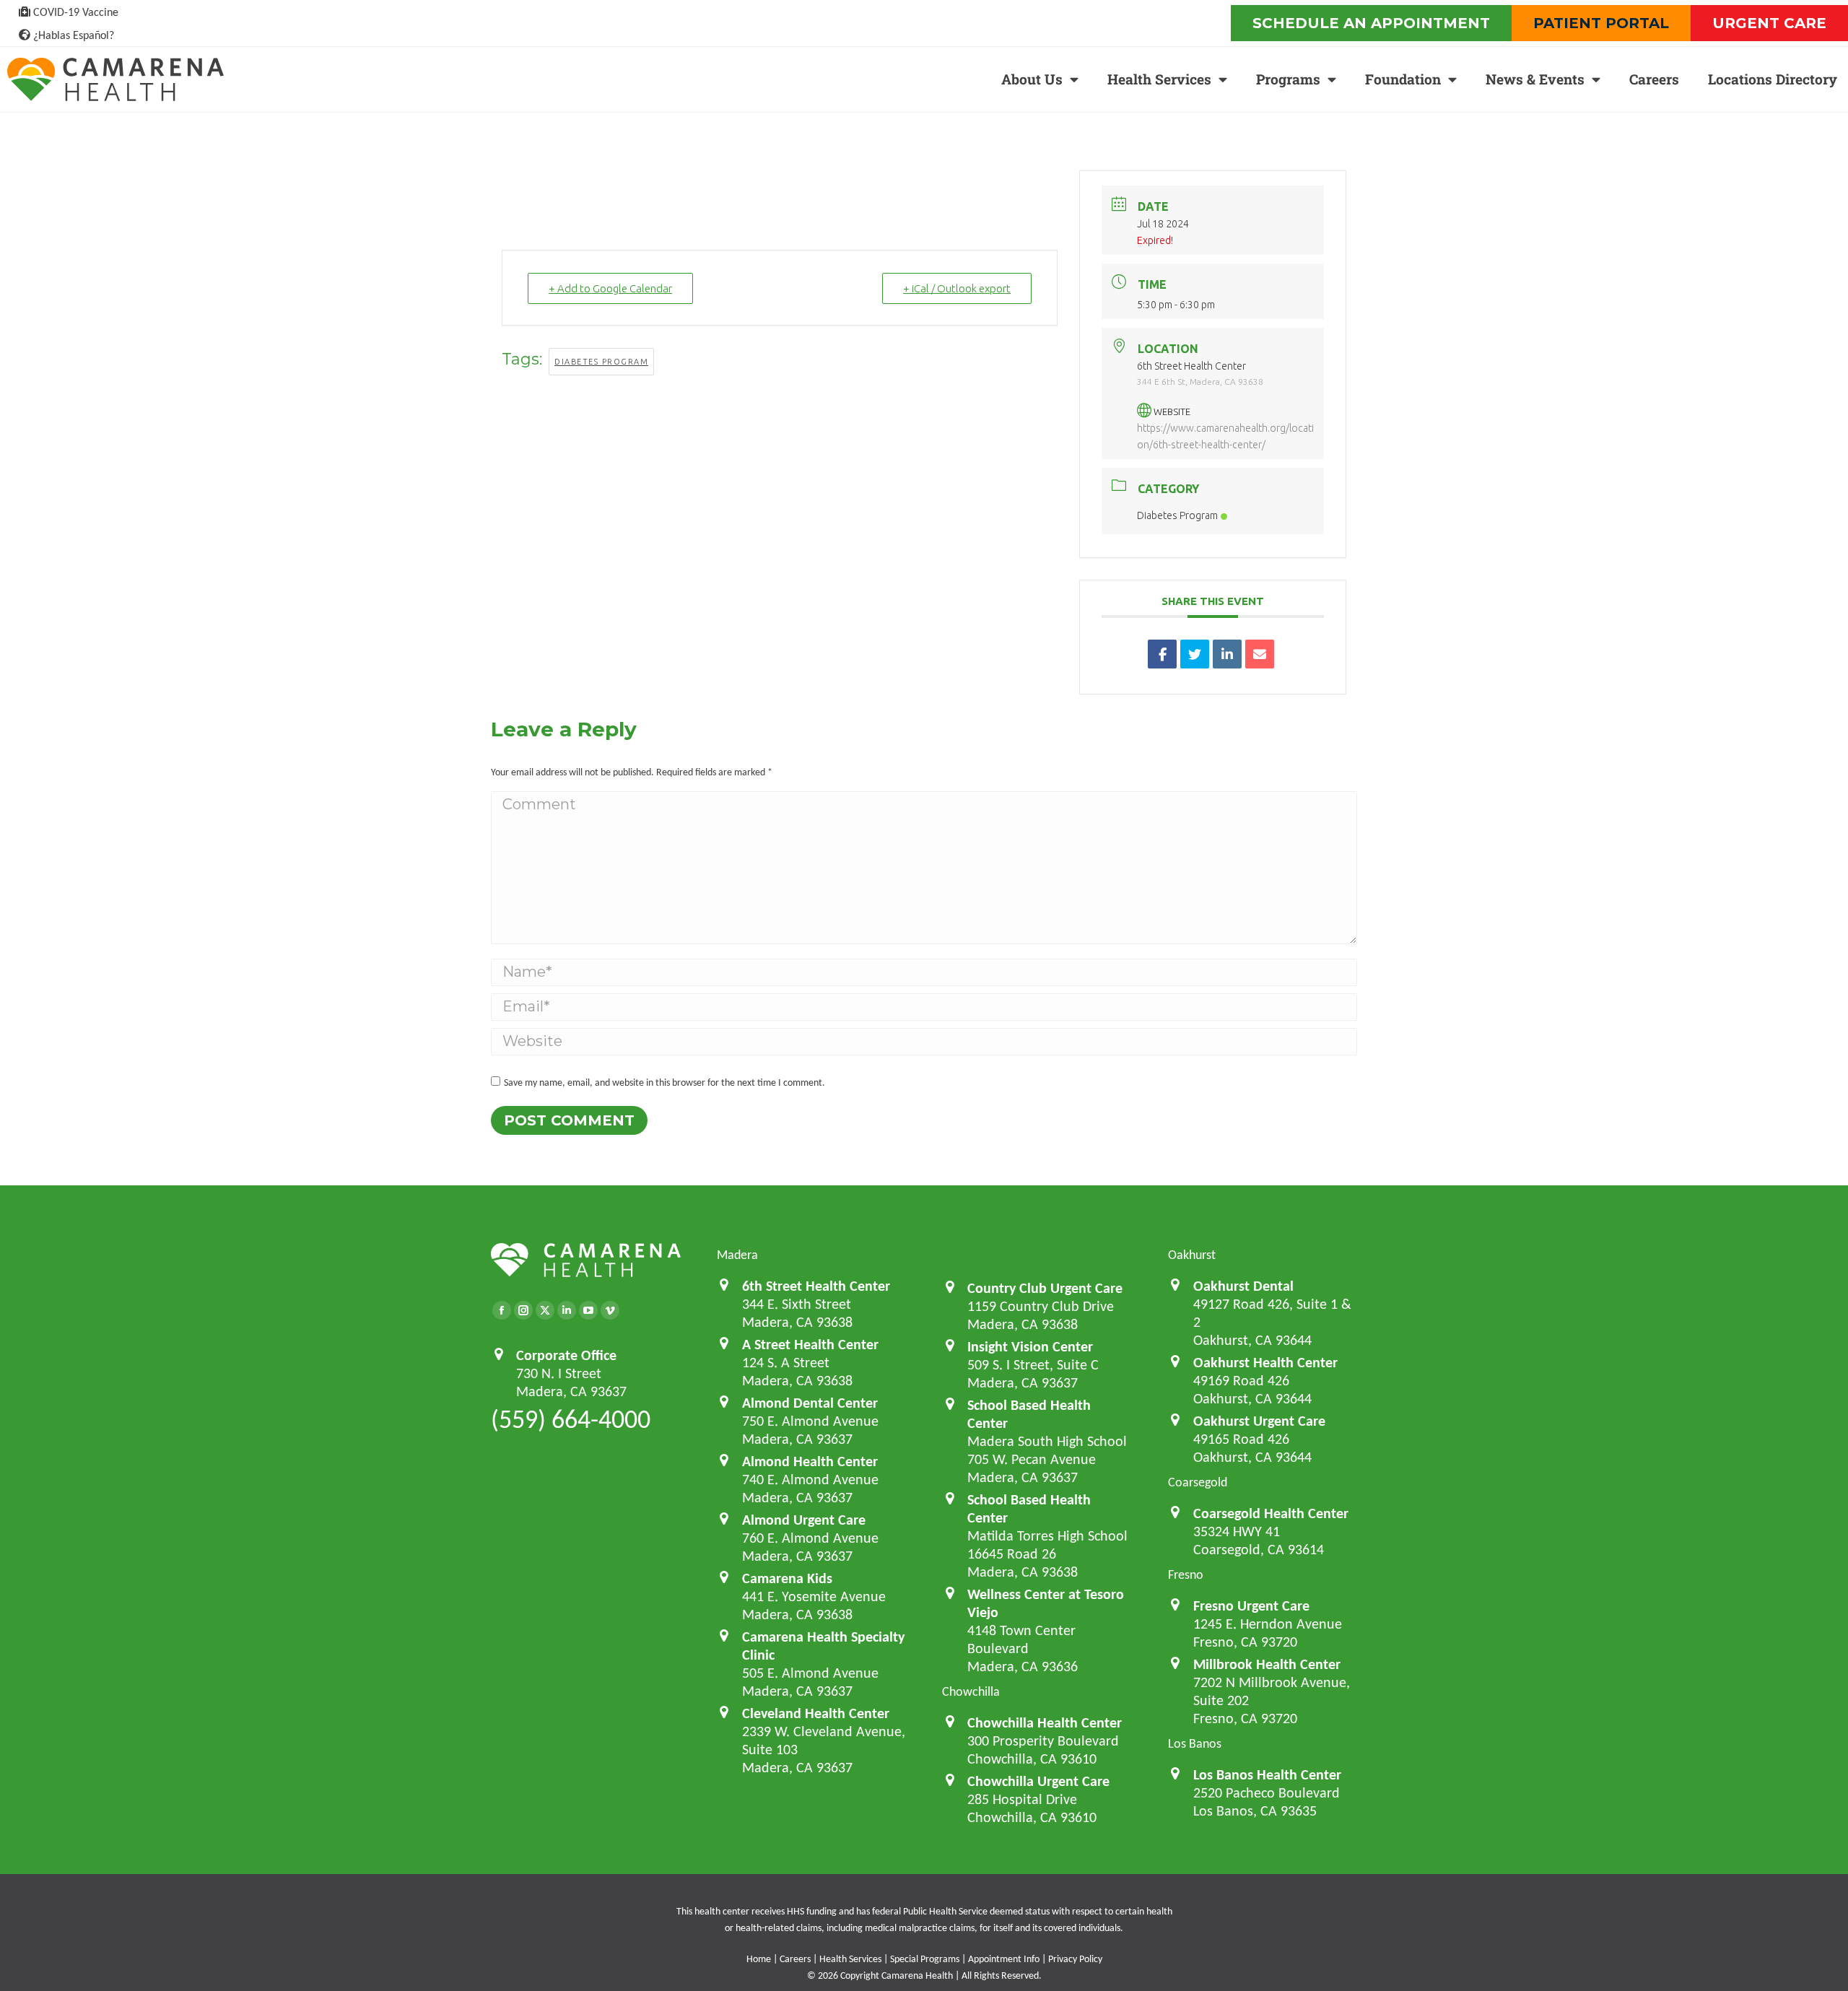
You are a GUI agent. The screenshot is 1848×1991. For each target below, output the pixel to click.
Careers (1654, 79)
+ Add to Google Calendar (610, 288)
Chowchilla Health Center (1045, 1722)
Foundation (1403, 79)
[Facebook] (502, 1310)
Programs (1288, 79)
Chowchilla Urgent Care (1038, 1781)
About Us (1032, 79)
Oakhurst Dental (1243, 1286)
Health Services (1159, 79)
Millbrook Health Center (1267, 1664)
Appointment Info (1004, 1959)
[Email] (1260, 654)
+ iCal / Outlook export (957, 288)
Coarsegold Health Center (1271, 1513)
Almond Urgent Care (804, 1520)
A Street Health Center (810, 1344)
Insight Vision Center (1030, 1346)
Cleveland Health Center (816, 1713)
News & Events (1535, 79)
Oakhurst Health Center (1265, 1362)
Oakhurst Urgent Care (1259, 1421)
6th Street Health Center (816, 1286)
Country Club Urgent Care (1045, 1288)
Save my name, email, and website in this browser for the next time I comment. (664, 1082)
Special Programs (925, 1959)
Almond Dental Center (810, 1403)
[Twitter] (545, 1310)
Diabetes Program (601, 362)
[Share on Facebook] (1162, 654)
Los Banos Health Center (1267, 1774)
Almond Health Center (810, 1461)
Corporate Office (566, 1355)
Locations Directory (1773, 79)
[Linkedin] (1227, 654)
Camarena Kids (787, 1578)
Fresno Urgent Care (1251, 1606)
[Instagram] (523, 1310)
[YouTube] (588, 1310)
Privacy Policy (1075, 1959)
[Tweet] (1195, 654)
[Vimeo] (610, 1310)
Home (759, 1959)
